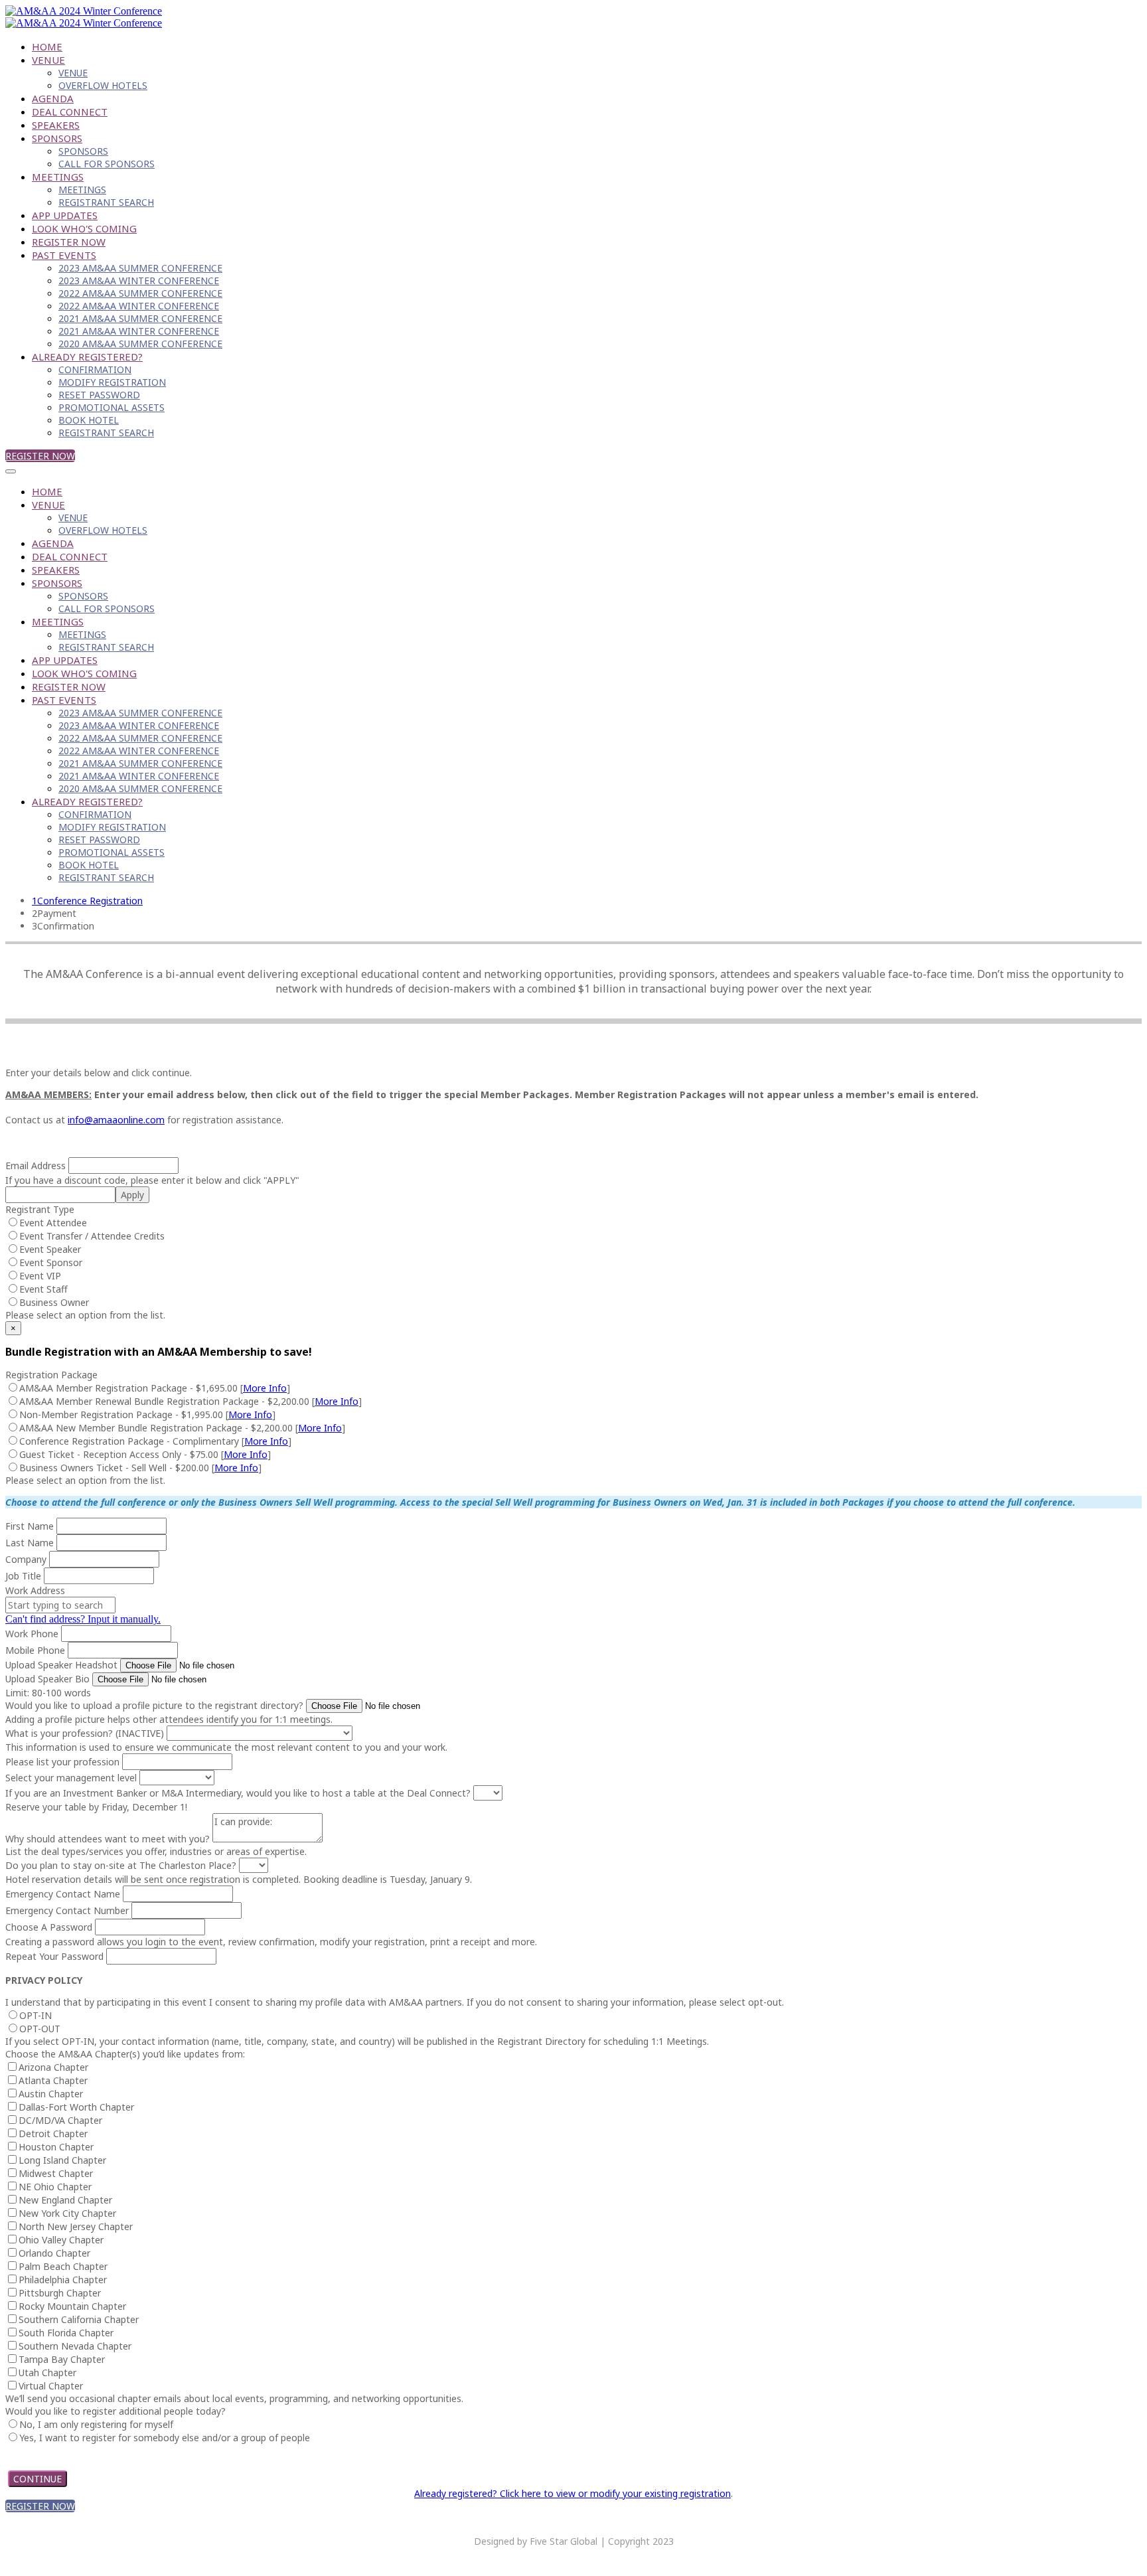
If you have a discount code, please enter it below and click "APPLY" (152, 1180)
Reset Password (99, 395)
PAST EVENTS (64, 255)
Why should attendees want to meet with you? (108, 1839)
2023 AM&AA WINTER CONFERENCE (139, 281)
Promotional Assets (112, 407)
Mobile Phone (35, 1650)
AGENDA (53, 98)
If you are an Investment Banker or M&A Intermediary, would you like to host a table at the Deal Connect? (238, 1793)
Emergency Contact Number (67, 1910)
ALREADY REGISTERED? (87, 357)
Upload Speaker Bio (47, 1679)
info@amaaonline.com (116, 1120)
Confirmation (95, 369)
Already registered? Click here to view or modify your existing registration (573, 2493)
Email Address (36, 1166)
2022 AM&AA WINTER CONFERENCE (139, 306)
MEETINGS (58, 177)
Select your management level (71, 1778)
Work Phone (32, 1634)
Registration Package (51, 1375)
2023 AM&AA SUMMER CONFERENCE (140, 268)
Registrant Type (40, 1209)
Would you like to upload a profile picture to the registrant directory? (154, 1705)
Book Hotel (89, 420)
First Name (30, 1526)
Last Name (30, 1543)
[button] (40, 456)
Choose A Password (49, 1927)
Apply (132, 1195)
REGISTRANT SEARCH (106, 202)
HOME (47, 46)
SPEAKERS (56, 125)
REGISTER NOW (69, 242)
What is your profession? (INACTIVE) (85, 1733)
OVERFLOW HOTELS (103, 85)
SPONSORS (57, 138)
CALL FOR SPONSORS (107, 164)
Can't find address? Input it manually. (83, 1619)
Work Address (35, 1590)
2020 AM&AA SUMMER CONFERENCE (140, 344)
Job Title (23, 1576)
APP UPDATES (65, 215)
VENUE (48, 60)
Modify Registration (112, 382)
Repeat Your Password (54, 1956)
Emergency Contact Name (63, 1894)
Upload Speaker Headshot (61, 1665)
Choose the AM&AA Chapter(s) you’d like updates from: (125, 2054)
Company (26, 1559)
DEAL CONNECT (70, 112)
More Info (265, 1388)
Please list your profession (62, 1762)
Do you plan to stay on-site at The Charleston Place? (121, 1865)
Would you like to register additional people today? (115, 2411)
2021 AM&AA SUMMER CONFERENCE (140, 318)
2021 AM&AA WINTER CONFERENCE (139, 331)
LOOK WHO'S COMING (84, 228)
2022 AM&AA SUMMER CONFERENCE (140, 293)
